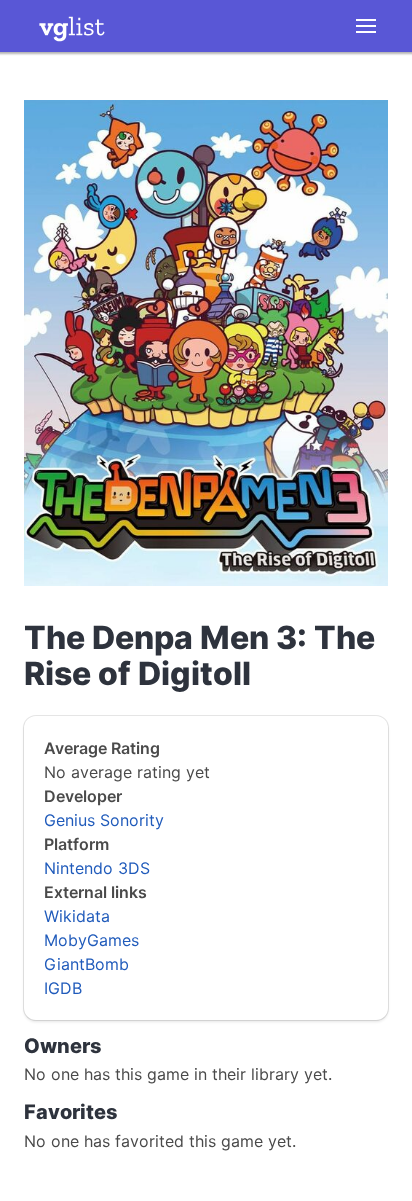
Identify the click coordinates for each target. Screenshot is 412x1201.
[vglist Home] (72, 26)
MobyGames (91, 940)
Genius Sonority (104, 820)
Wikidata (77, 916)
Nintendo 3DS (97, 868)
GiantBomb (86, 964)
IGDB (63, 988)
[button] (366, 26)
